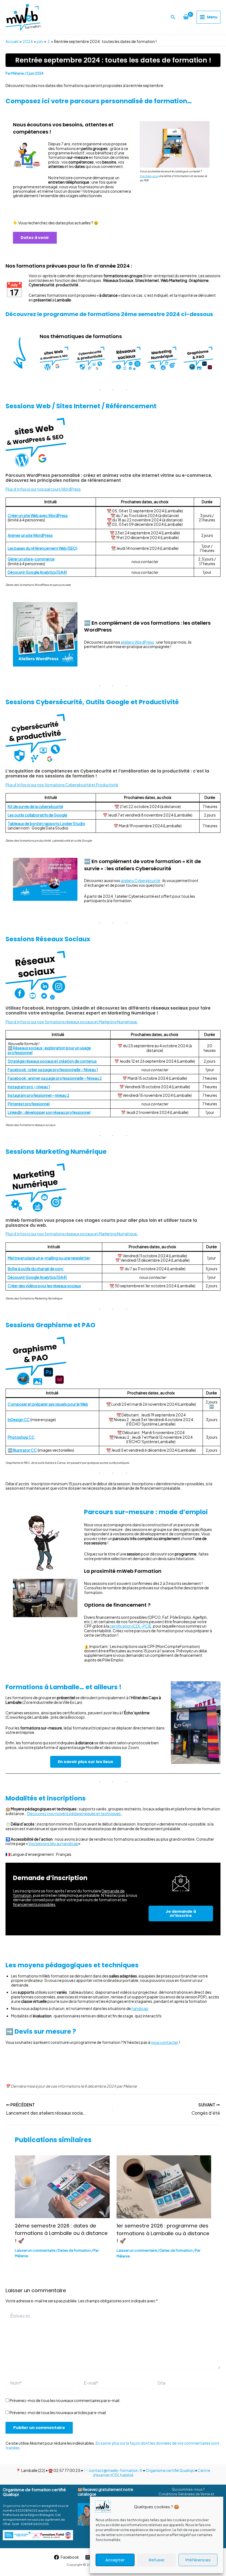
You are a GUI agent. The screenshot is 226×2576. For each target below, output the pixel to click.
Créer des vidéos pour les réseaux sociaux (44, 1286)
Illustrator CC (25, 1450)
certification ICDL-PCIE (131, 1626)
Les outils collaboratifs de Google (37, 815)
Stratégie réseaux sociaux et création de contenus (52, 1061)
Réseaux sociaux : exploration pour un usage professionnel (49, 1050)
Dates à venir (35, 238)
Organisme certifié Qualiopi (170, 2470)
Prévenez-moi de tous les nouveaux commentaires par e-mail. (65, 2400)
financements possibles (34, 1904)
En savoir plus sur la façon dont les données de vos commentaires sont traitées (112, 2445)
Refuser (157, 2560)
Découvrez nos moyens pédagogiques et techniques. (75, 1814)
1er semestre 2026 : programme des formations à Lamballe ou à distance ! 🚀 (163, 2233)
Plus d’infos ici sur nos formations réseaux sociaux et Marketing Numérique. (72, 1022)
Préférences (198, 2560)
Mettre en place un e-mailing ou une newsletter (49, 1258)
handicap (140, 2008)
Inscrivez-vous (149, 176)
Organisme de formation (22, 2506)
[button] (173, 17)
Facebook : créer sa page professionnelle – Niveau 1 (53, 1070)
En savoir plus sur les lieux (86, 1762)
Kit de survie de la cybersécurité (35, 806)
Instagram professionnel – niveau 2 (39, 1095)
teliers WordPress (138, 642)
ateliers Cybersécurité (140, 881)
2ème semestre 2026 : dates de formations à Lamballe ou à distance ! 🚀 (61, 2233)
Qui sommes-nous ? (188, 2489)
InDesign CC (19, 1420)
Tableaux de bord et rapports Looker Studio (46, 824)
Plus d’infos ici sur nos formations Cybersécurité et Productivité (62, 785)
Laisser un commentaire (35, 2250)
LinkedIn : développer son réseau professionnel (49, 1112)
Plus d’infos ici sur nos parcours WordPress (43, 489)
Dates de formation (74, 2250)
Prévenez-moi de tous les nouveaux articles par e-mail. (58, 2412)
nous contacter (165, 2042)
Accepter (115, 2560)
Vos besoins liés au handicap (53, 1844)
